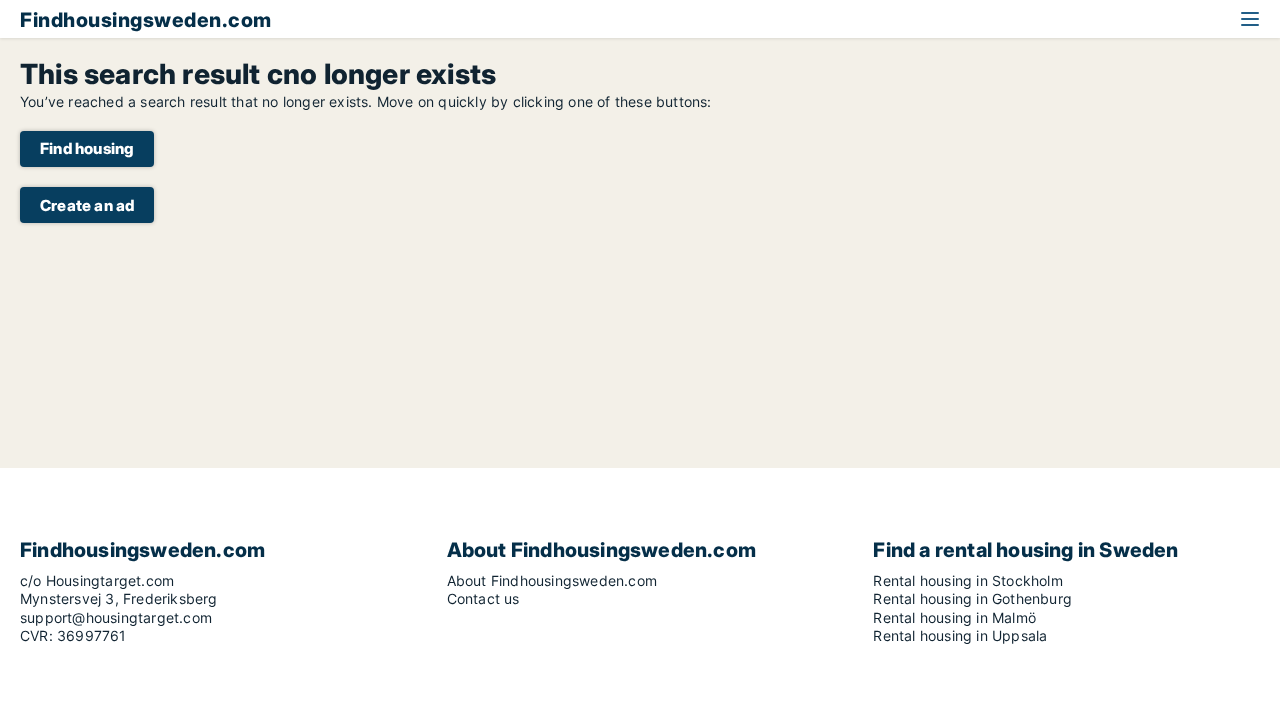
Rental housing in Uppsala (960, 635)
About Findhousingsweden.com (552, 580)
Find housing (87, 148)
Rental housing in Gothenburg (972, 598)
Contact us (483, 598)
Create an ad (87, 205)
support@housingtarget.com (116, 617)
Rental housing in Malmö (954, 617)
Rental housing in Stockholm (967, 580)
